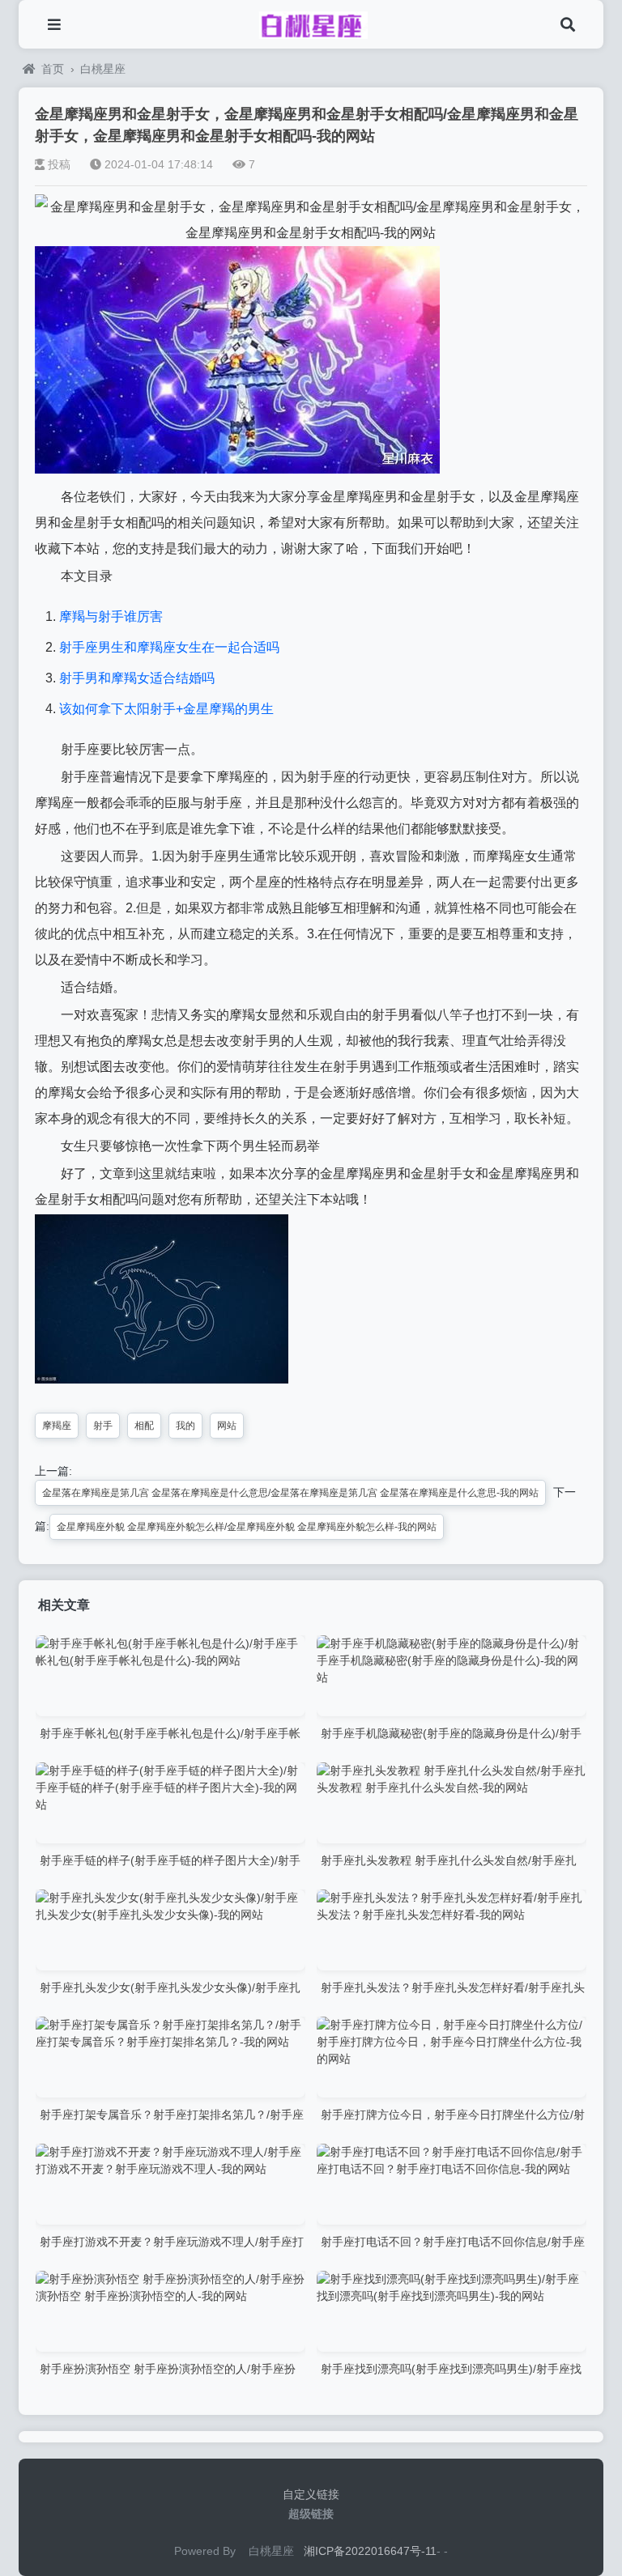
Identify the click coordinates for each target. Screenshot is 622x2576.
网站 (227, 1426)
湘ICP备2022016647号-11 (370, 2551)
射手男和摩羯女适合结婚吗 (137, 678)
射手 (103, 1426)
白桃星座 (103, 69)
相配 (144, 1426)
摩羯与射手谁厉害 (111, 616)
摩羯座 (57, 1426)
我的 (185, 1426)
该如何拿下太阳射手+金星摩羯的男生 (166, 709)
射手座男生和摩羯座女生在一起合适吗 (169, 647)
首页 (53, 69)
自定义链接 (311, 2494)
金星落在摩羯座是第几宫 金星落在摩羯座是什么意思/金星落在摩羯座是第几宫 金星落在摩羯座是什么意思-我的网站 (290, 1493)
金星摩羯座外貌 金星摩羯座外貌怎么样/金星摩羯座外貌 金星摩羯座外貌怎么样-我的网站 (247, 1527)
